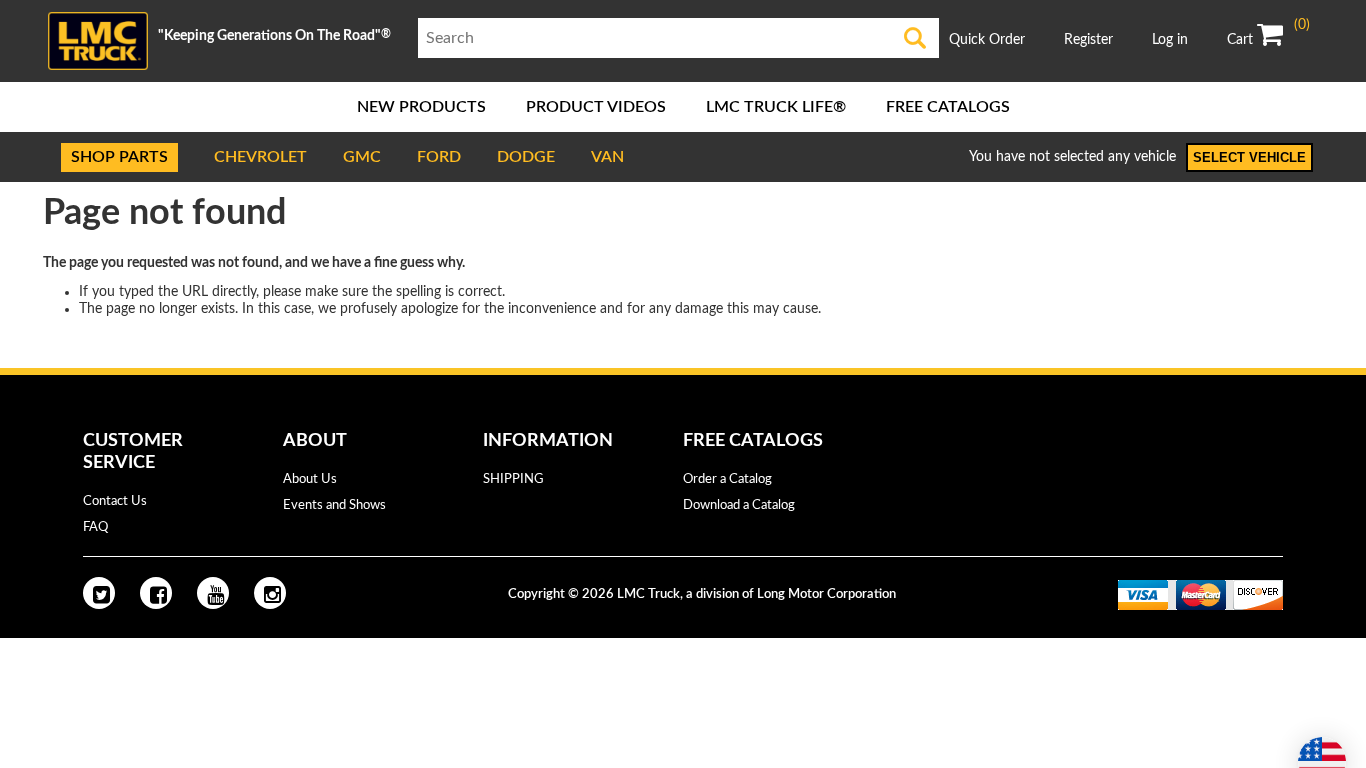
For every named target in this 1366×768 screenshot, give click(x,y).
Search (915, 38)
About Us (310, 479)
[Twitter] (99, 593)
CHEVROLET (260, 157)
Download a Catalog (739, 505)
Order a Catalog (727, 479)
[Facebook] (156, 593)
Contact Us (115, 501)
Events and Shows (334, 505)
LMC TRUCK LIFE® (776, 107)
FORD (439, 157)
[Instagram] (270, 593)
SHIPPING (513, 479)
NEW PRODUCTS (421, 107)
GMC (362, 157)
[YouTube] (213, 593)
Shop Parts (119, 157)
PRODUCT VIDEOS (596, 107)
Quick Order (987, 40)
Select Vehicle (1249, 157)
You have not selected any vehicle (1072, 157)
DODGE (526, 157)
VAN (607, 157)
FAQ (95, 527)
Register (1088, 40)
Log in (1170, 40)
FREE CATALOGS (948, 107)
